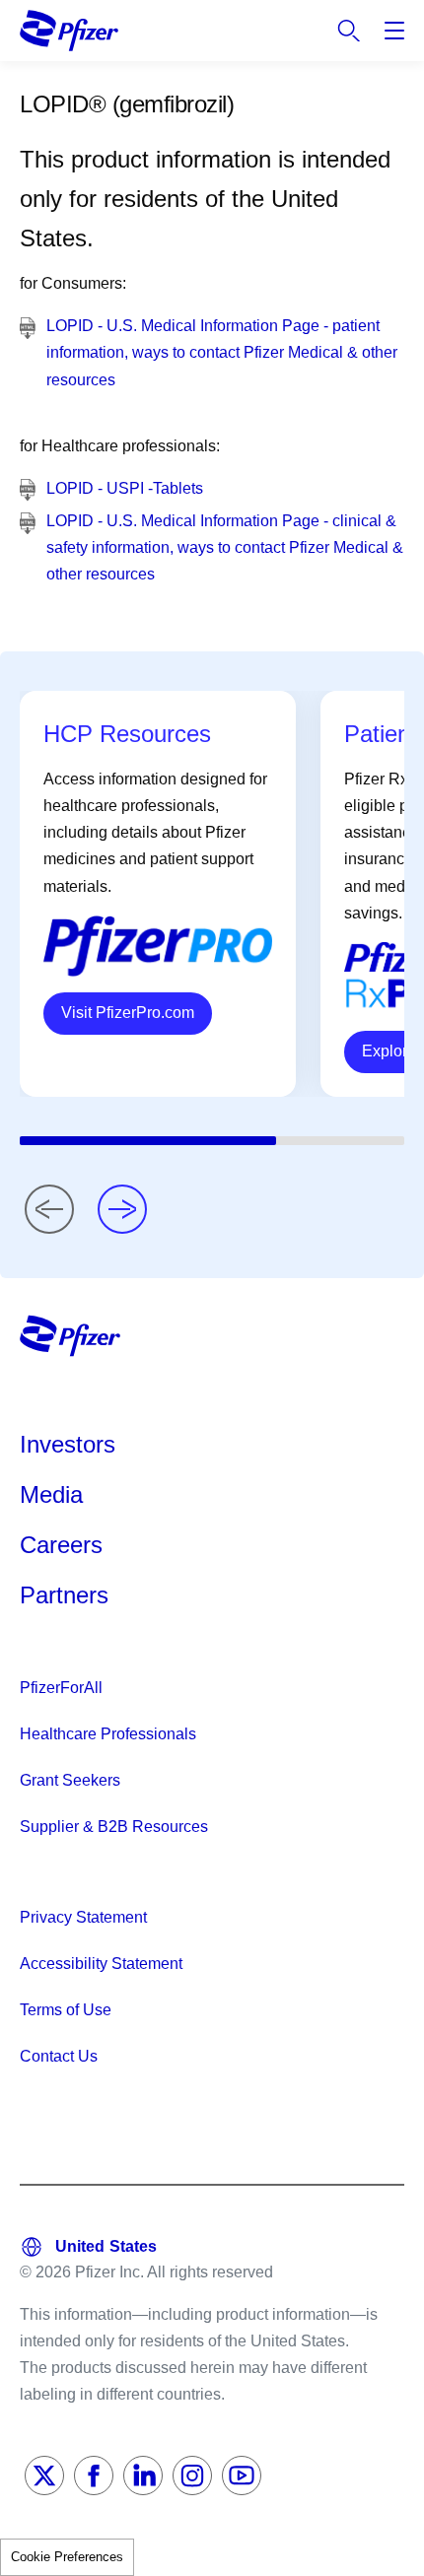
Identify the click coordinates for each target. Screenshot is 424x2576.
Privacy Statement (83, 1917)
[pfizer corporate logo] (69, 30)
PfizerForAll (61, 1688)
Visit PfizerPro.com (128, 1013)
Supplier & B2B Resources (114, 1827)
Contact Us (59, 2056)
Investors (68, 1444)
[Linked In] (143, 2475)
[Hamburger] (394, 31)
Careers (61, 1545)
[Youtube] (242, 2475)
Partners (64, 1595)
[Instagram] (192, 2475)
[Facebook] (94, 2475)
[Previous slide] (49, 1209)
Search (349, 31)
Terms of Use (66, 2010)
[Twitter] (44, 2475)
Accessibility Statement (101, 1964)
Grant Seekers (70, 1780)
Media (51, 1494)
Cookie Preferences (67, 2557)
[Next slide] (122, 1209)
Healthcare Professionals (108, 1734)
